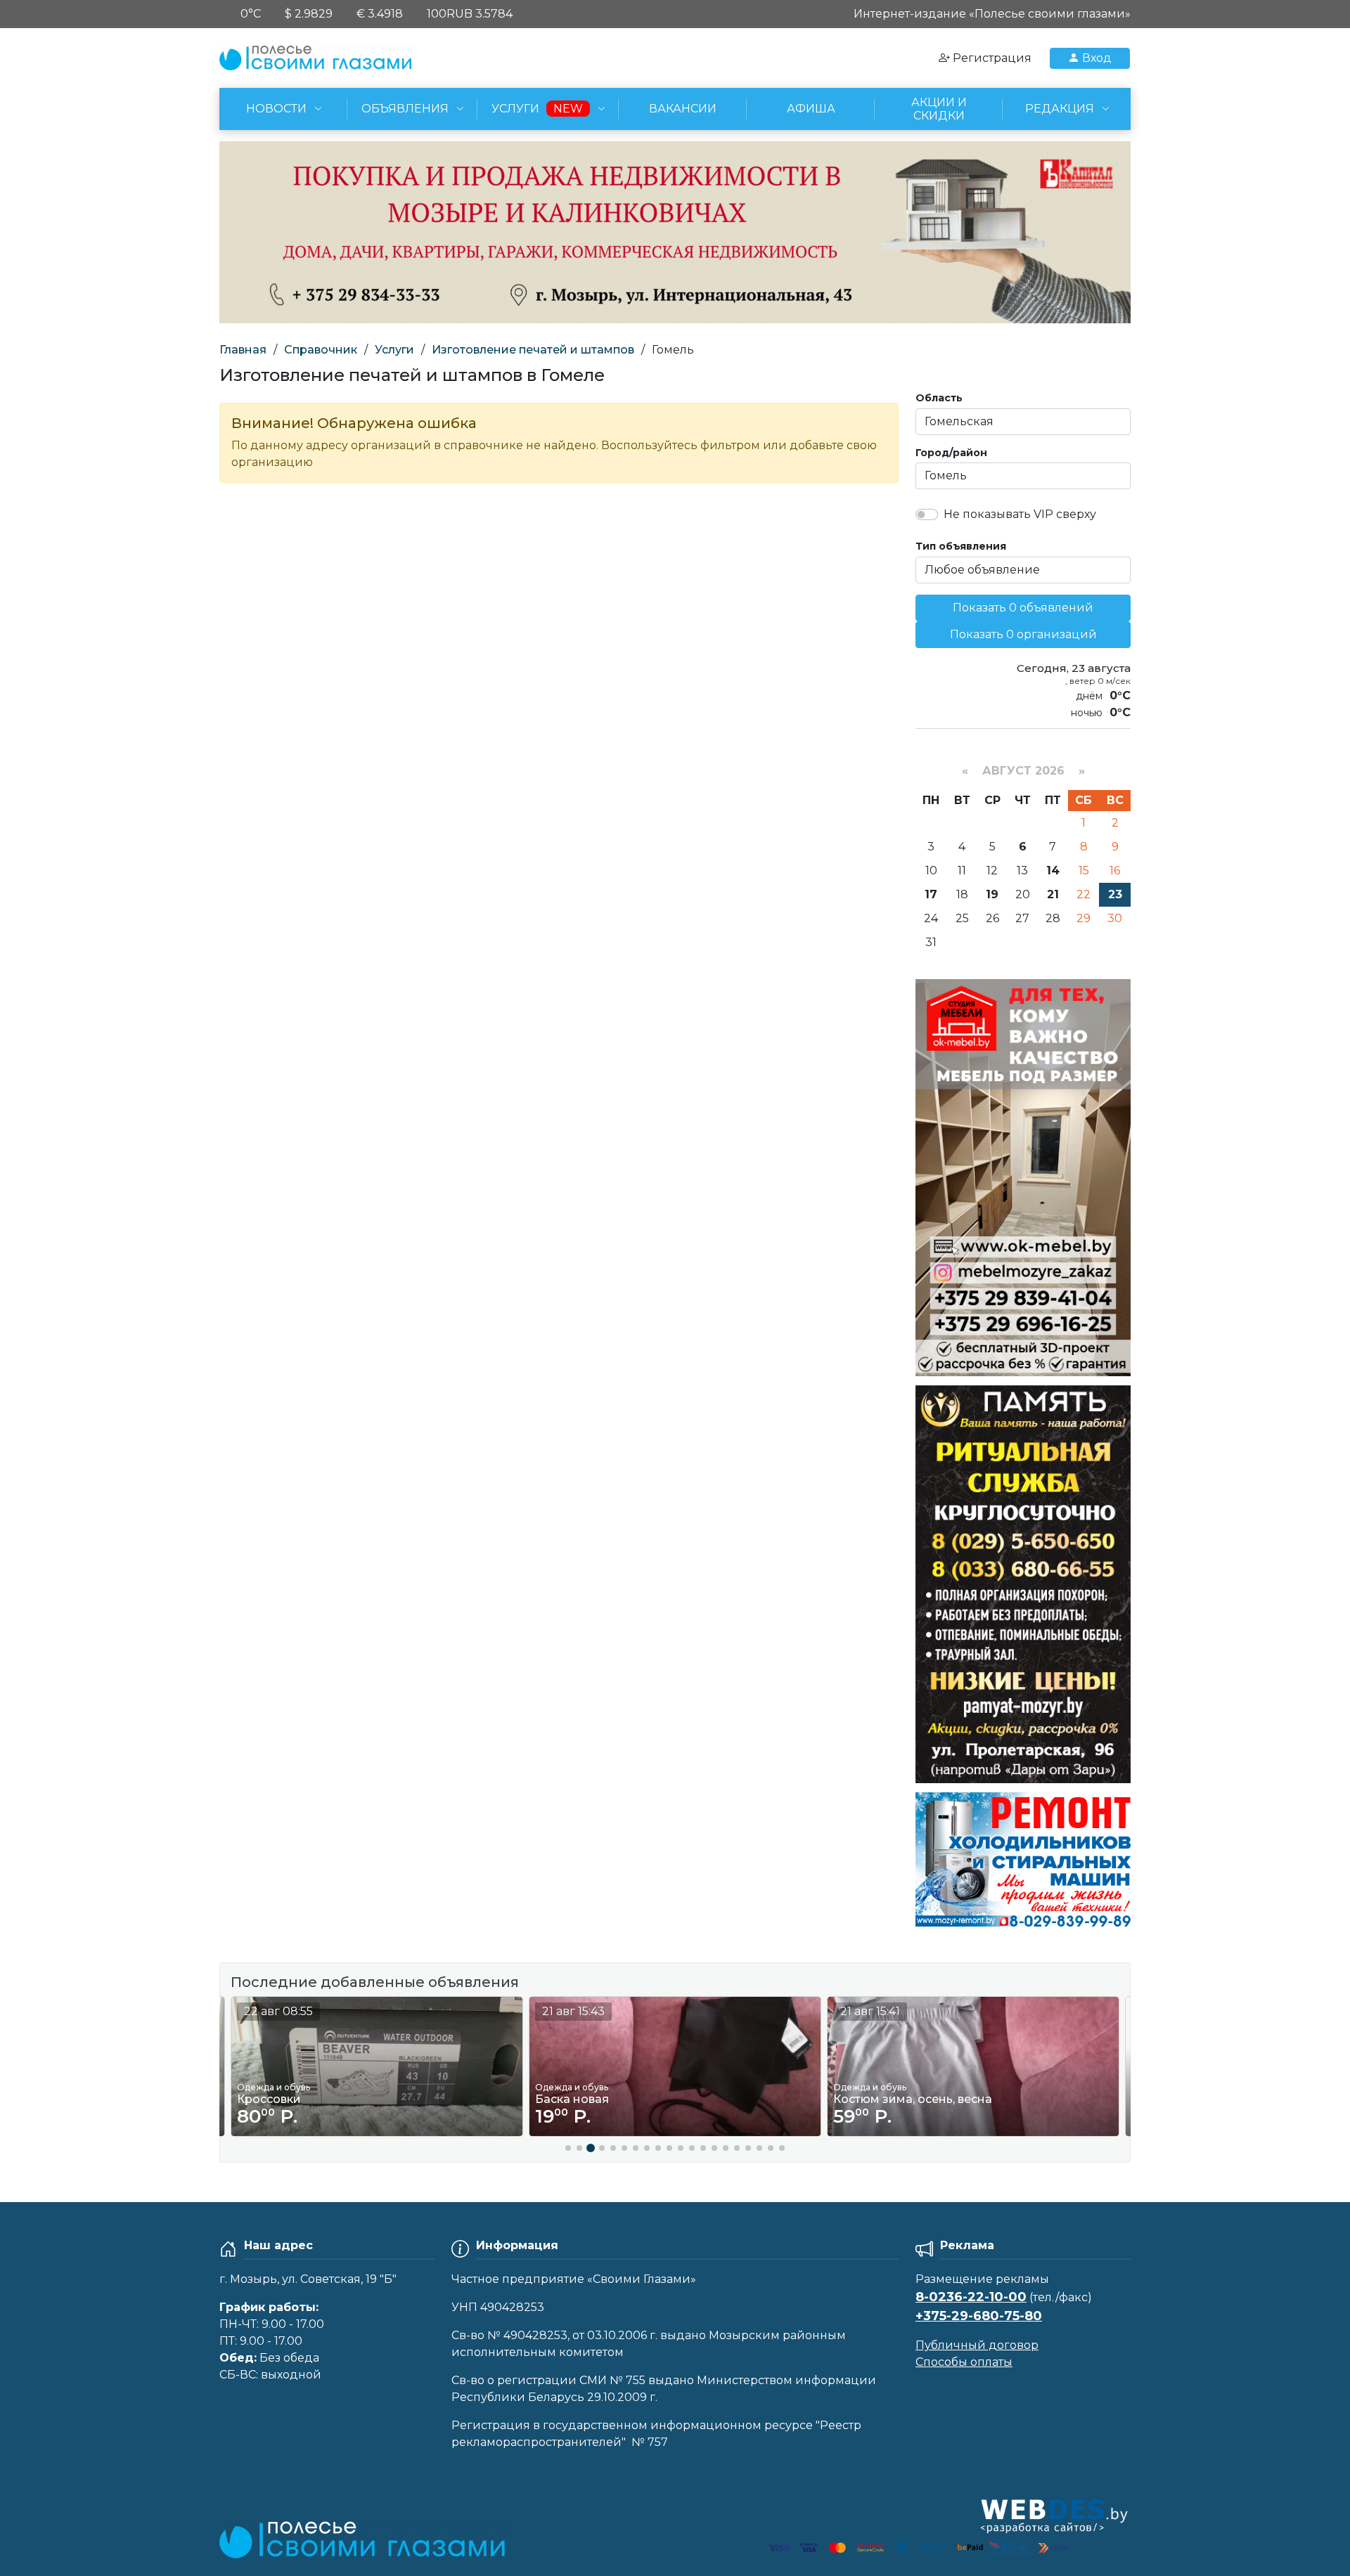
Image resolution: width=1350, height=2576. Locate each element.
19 (992, 894)
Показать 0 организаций (1023, 634)
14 (1053, 870)
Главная (243, 350)
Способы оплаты (964, 2362)
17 (931, 894)
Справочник (321, 350)
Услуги (394, 350)
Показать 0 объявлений (1023, 608)
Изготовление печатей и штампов (533, 350)
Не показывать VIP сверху (1020, 514)
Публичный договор (977, 2345)
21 (1053, 894)
